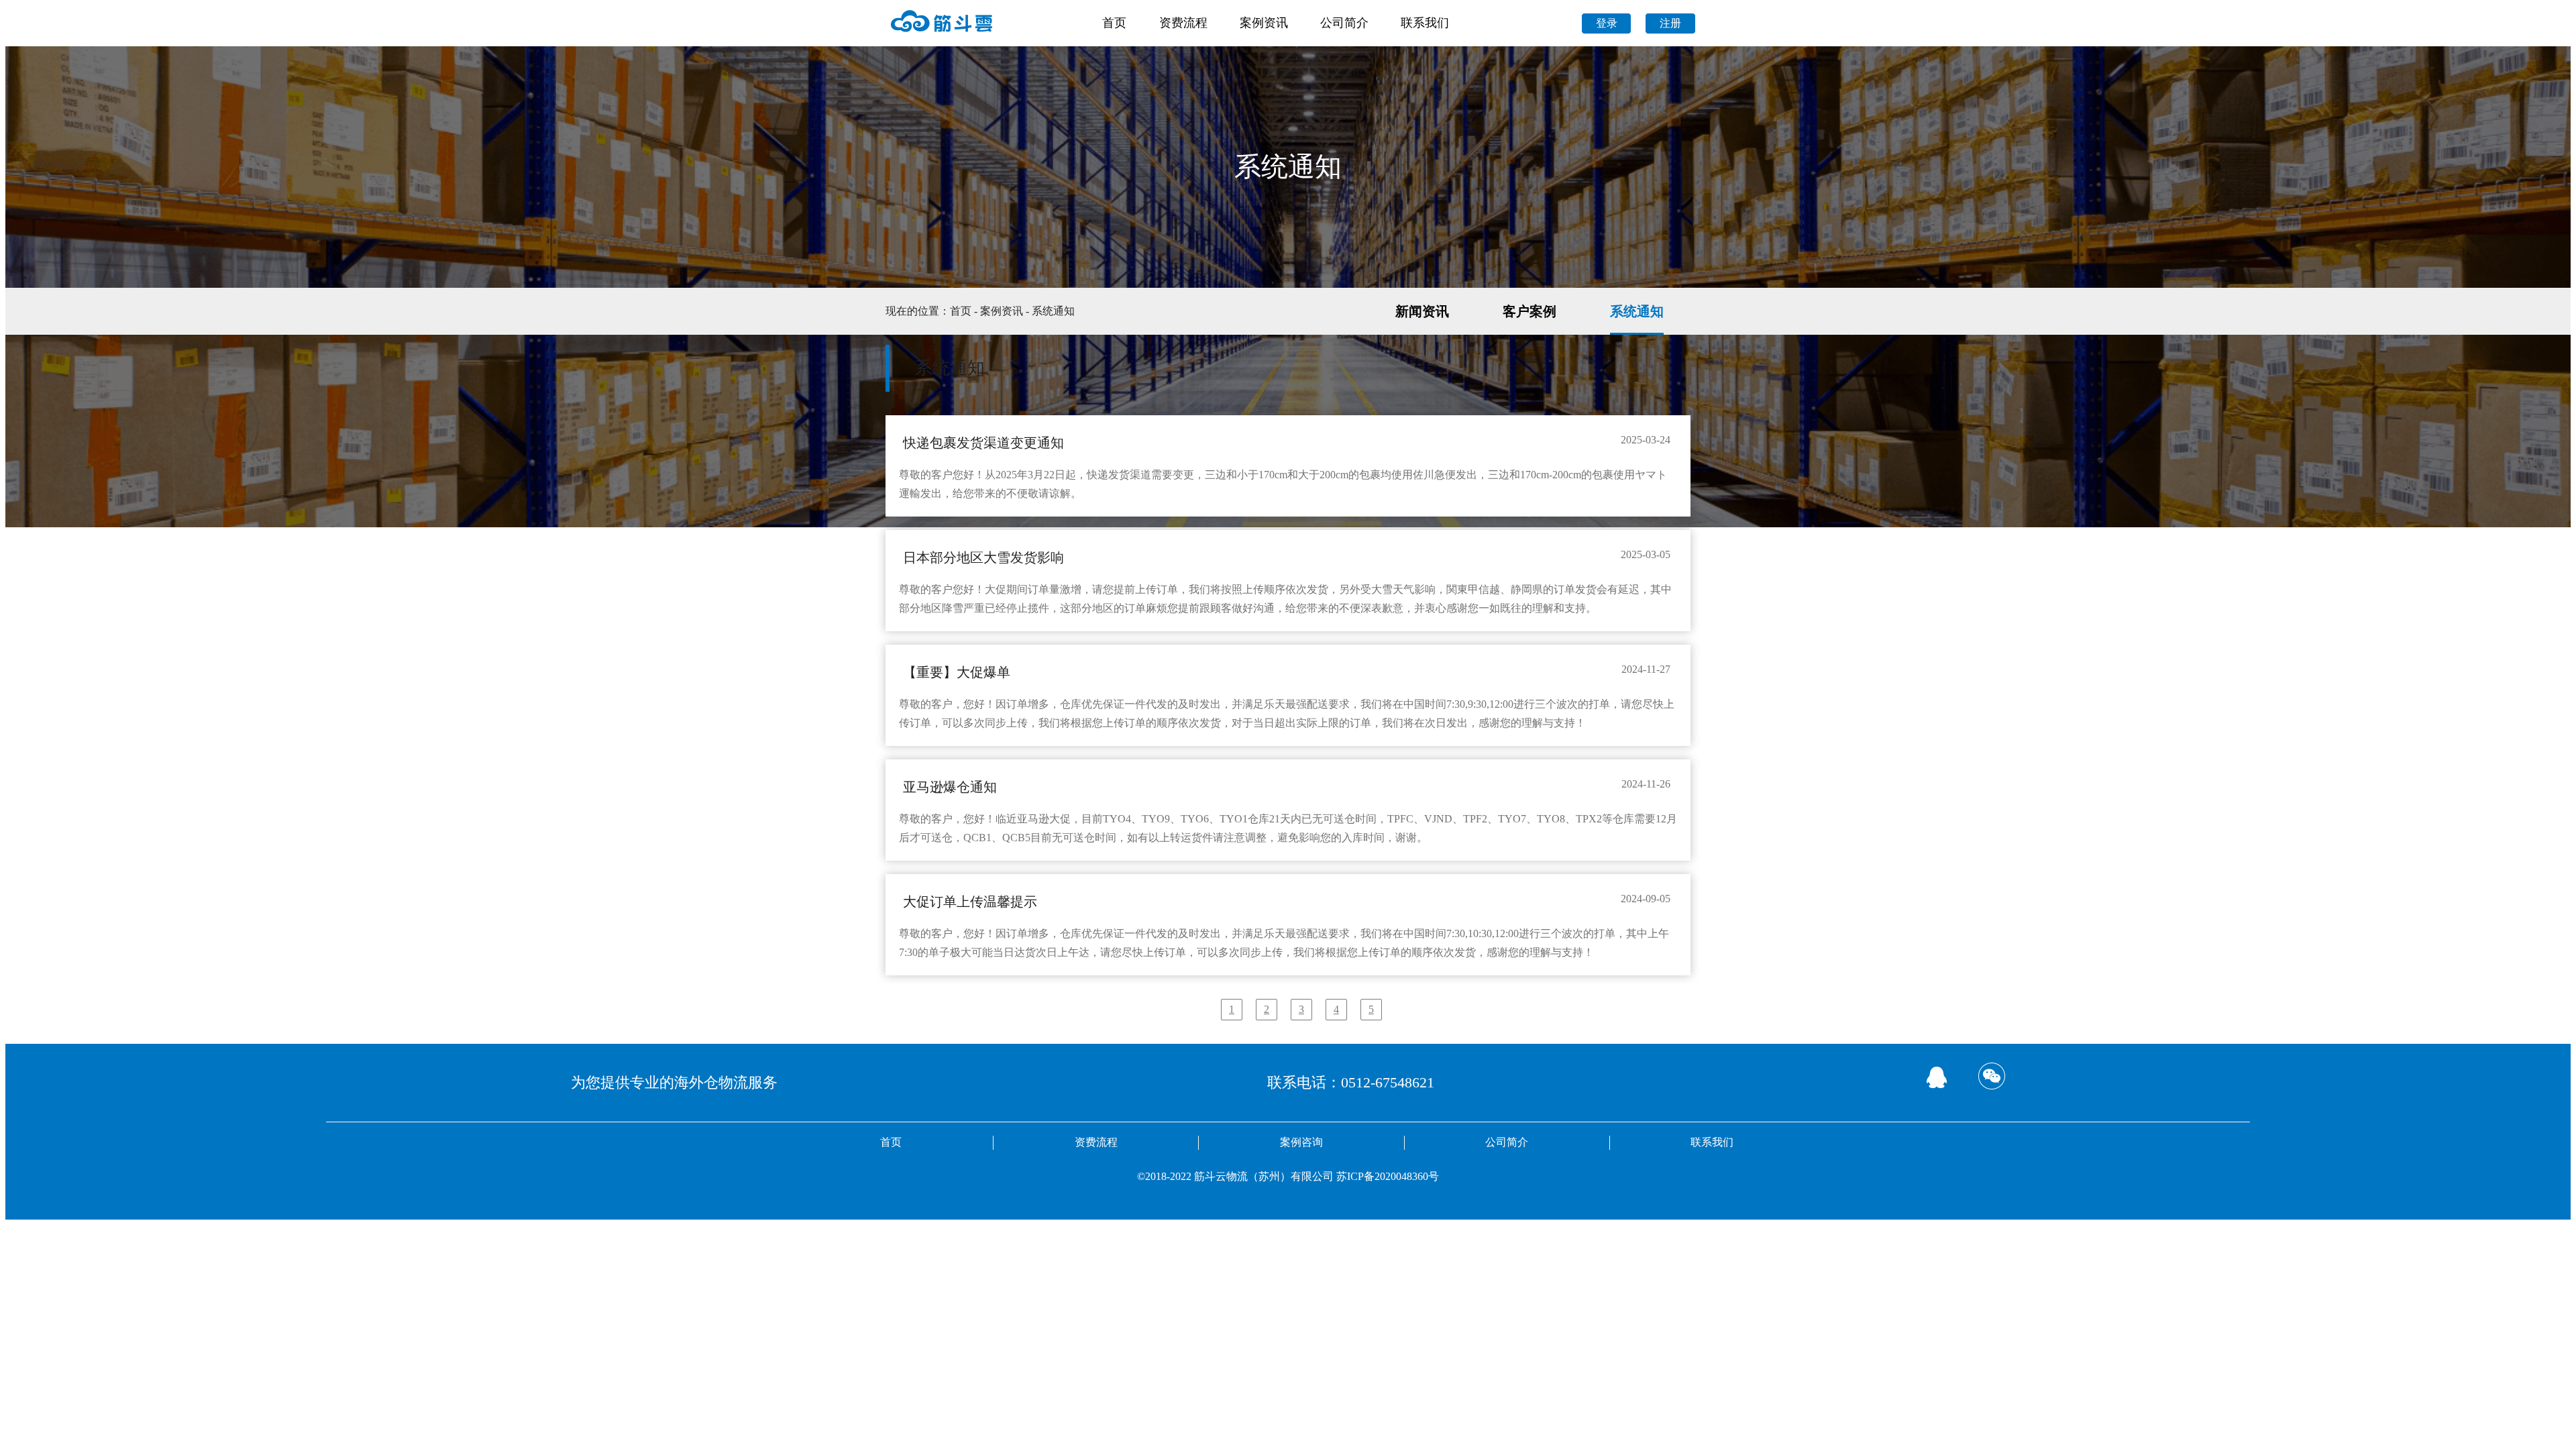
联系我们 (1425, 23)
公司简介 (1344, 23)
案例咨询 (1301, 1142)
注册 (1670, 23)
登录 (1607, 23)
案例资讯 (1264, 23)
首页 (1114, 23)
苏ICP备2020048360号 (1388, 1176)
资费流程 (1183, 23)
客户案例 (1529, 311)
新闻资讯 (1422, 311)
